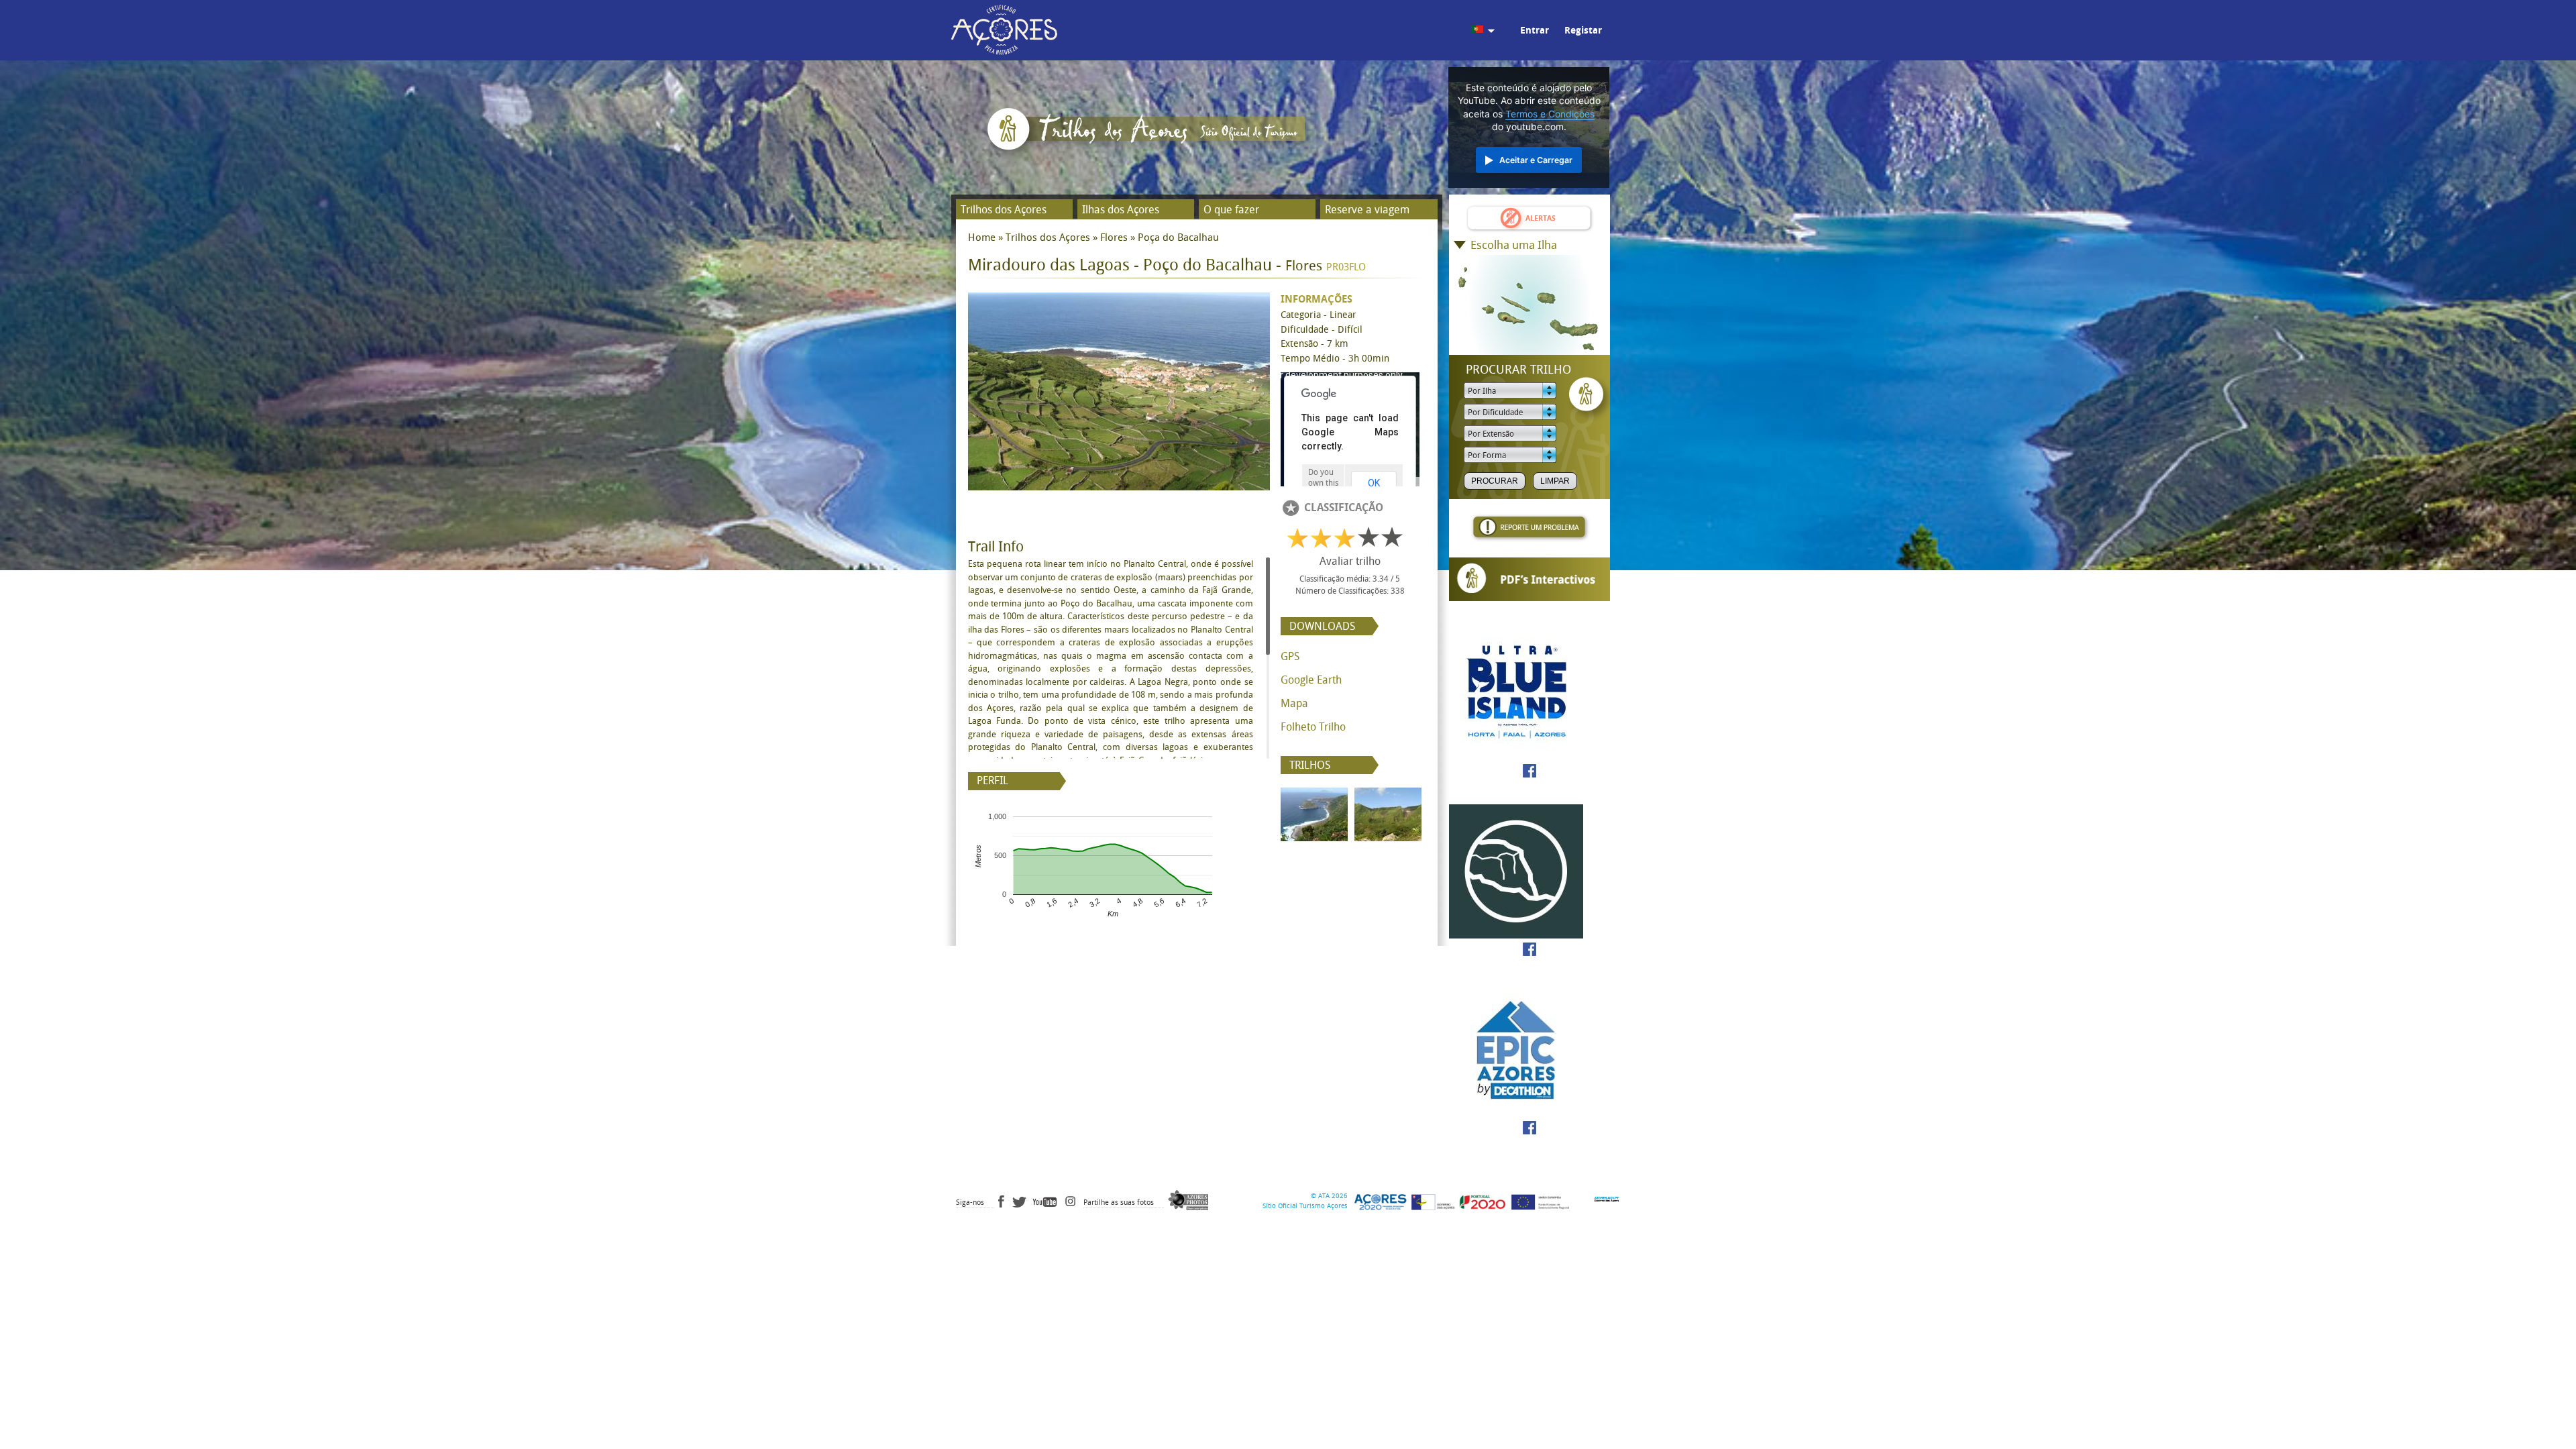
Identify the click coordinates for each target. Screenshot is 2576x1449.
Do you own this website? (1323, 483)
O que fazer (1231, 210)
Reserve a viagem (1367, 210)
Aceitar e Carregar (1536, 160)
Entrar (1535, 31)
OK (1374, 483)
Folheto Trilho (1313, 727)
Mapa (1294, 703)
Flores (1114, 237)
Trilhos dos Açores (1004, 210)
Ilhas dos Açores (1121, 210)
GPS (1290, 656)
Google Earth (1311, 680)
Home (982, 237)
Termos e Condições (1550, 114)
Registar (1583, 31)
